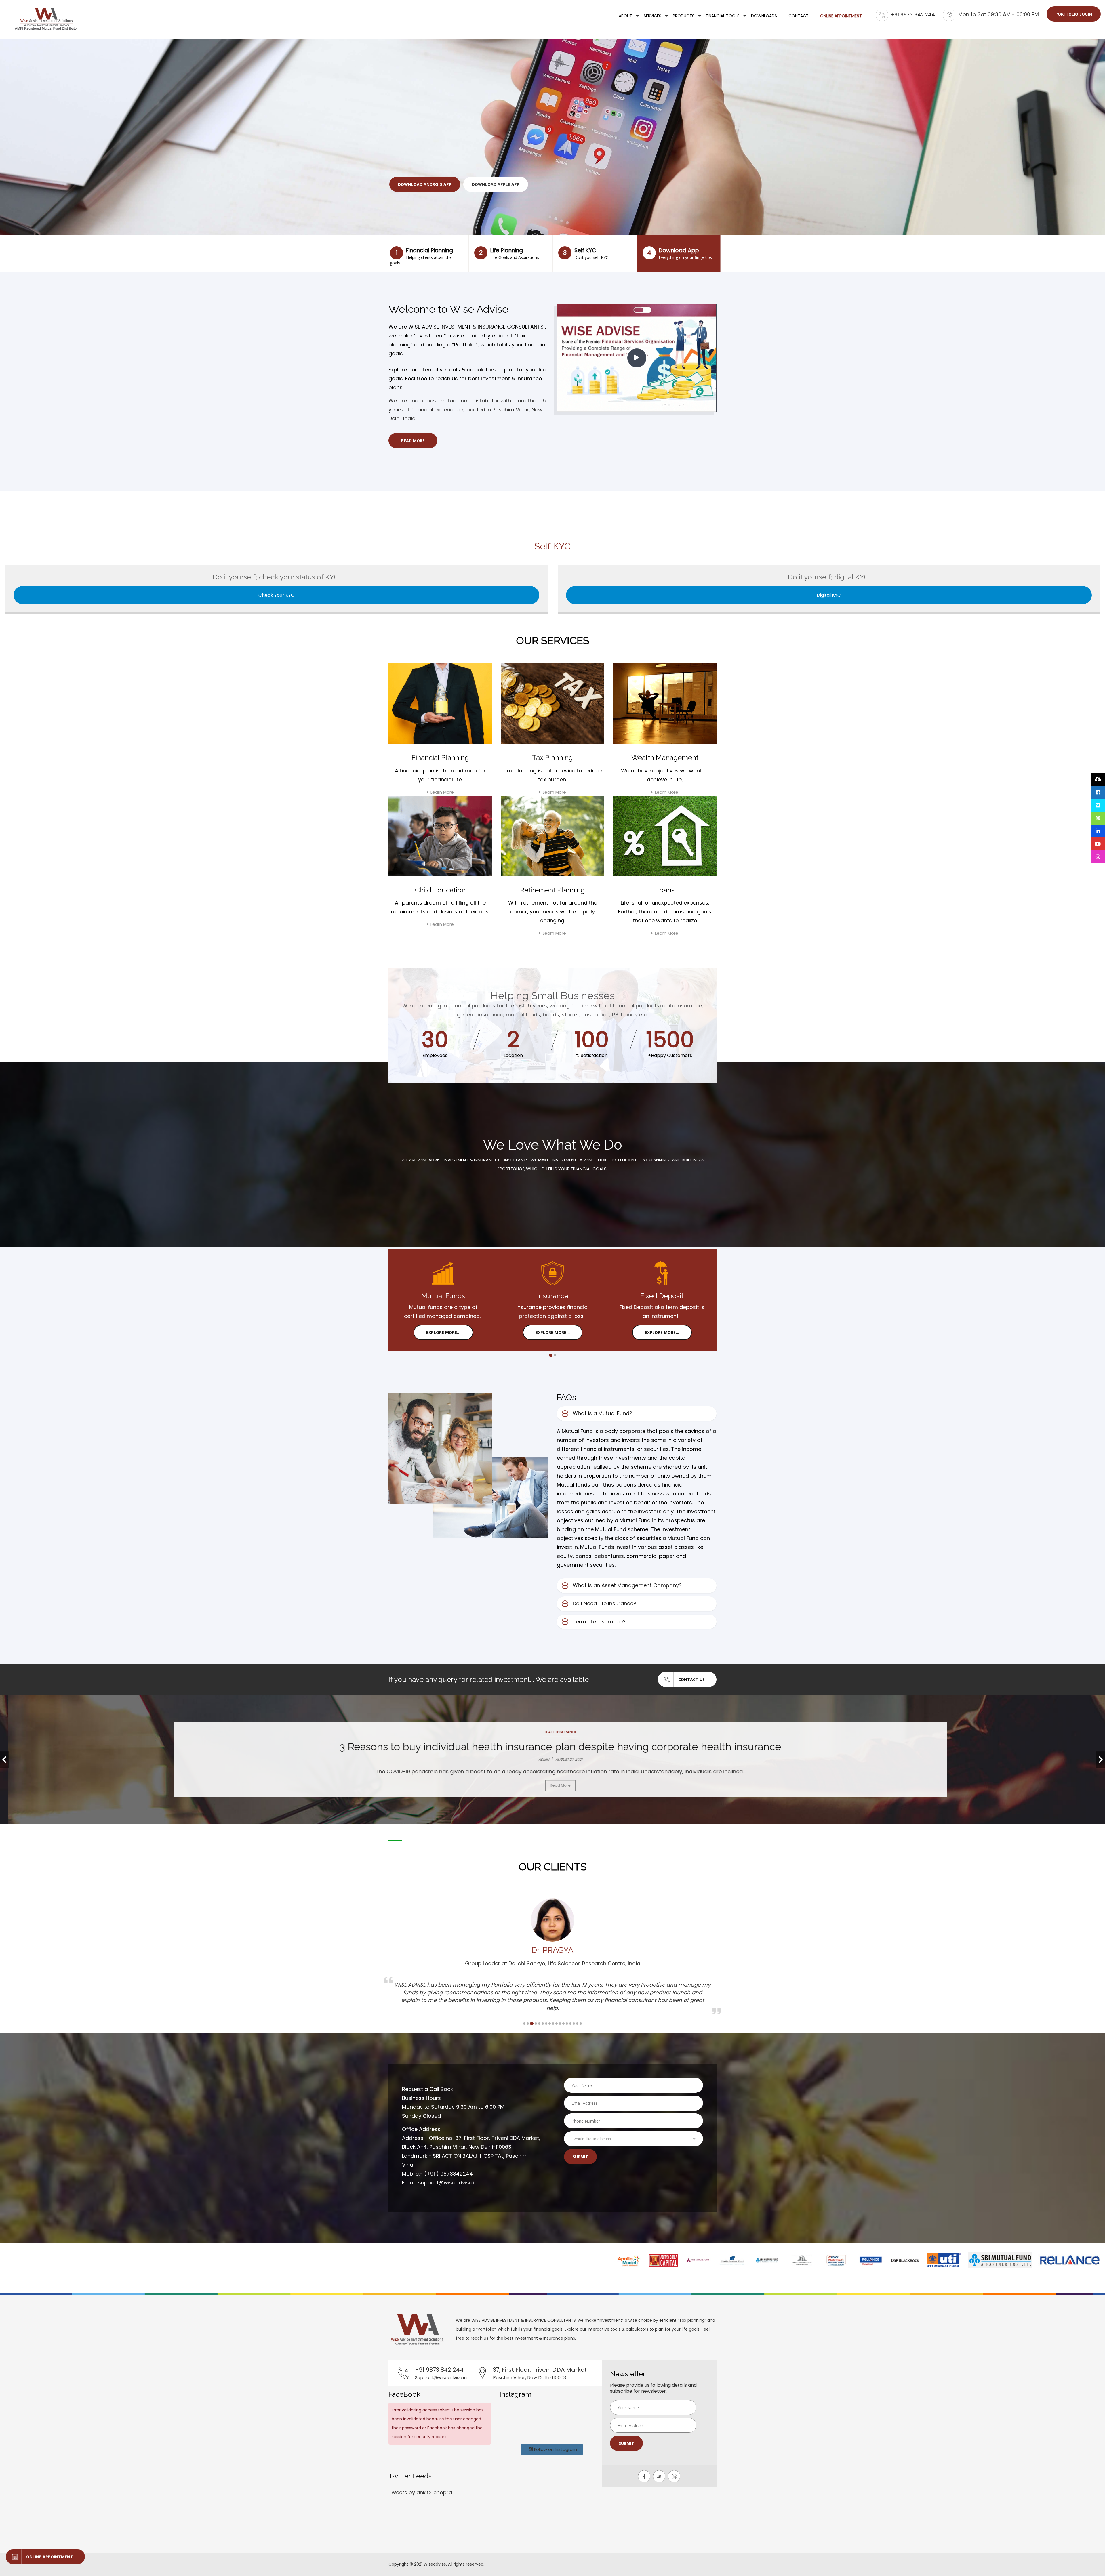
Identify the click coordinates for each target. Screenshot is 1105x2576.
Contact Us (479, 184)
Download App (680, 253)
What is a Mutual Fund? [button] (602, 1413)
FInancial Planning (422, 256)
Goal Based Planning (422, 184)
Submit (580, 2157)
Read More (413, 441)
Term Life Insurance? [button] (599, 1622)
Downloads (764, 16)
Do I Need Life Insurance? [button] (604, 1603)
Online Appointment (841, 16)
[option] (552, 1760)
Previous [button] (4, 1760)
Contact (799, 16)
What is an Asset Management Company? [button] (627, 1585)
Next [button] (1101, 1760)
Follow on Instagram (555, 2449)
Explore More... (443, 1332)
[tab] (637, 1414)
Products (684, 16)
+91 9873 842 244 (913, 15)
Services (652, 16)
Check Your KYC (276, 595)
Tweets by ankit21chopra (420, 2492)
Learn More (442, 792)
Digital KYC (829, 595)
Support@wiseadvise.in (441, 2378)
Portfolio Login (1074, 14)
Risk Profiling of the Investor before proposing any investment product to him (553, 1747)
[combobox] (634, 2139)
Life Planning (509, 253)
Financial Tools (723, 16)
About (625, 16)
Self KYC (586, 253)
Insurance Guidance (553, 1732)
